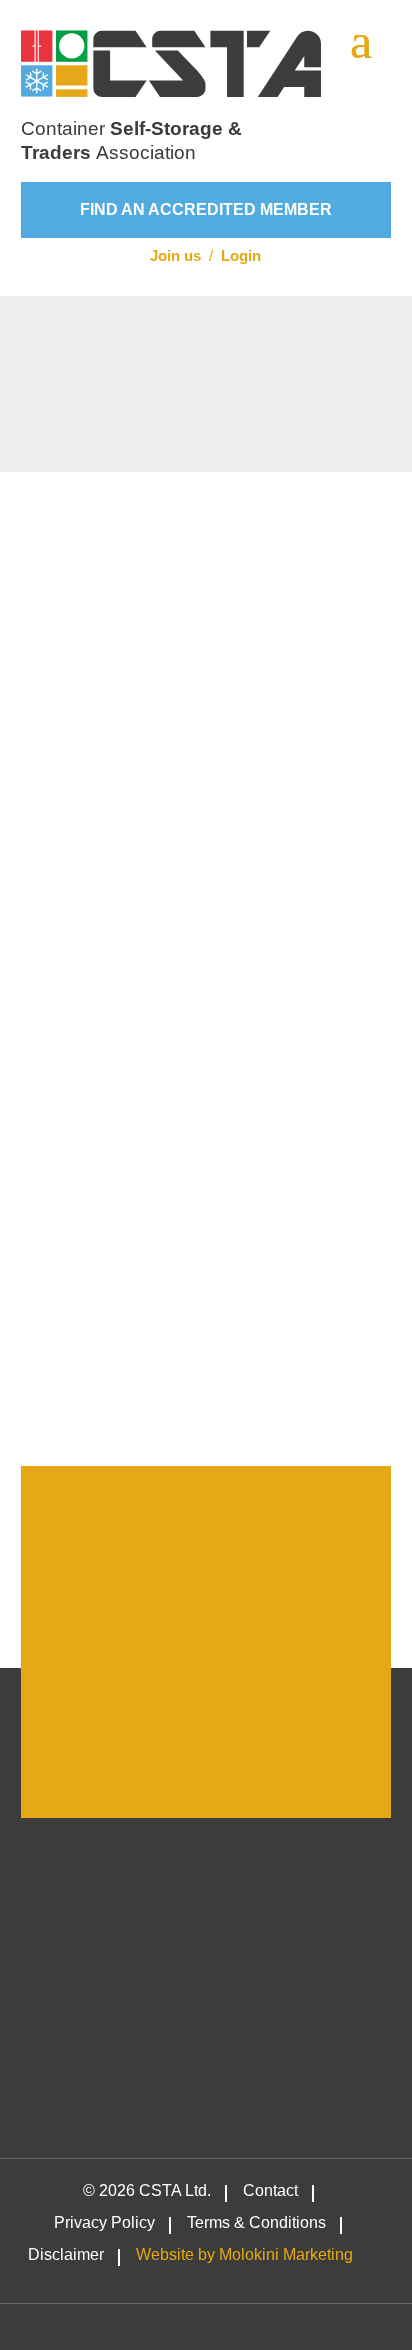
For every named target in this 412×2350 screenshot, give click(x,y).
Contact (270, 2191)
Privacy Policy (104, 2223)
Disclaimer (66, 2255)
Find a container (206, 1381)
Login (241, 255)
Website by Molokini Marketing (244, 2255)
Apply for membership (205, 1723)
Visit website (146, 579)
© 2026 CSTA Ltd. (147, 2191)
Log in (277, 1774)
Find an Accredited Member (206, 209)
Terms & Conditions (256, 2223)
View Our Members (206, 1047)
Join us (175, 255)
